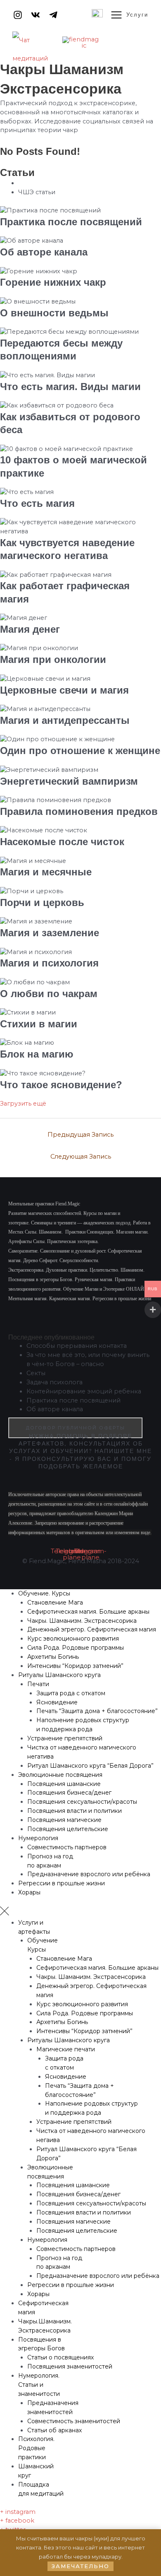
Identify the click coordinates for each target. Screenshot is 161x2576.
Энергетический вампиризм (69, 781)
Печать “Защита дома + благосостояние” (97, 1711)
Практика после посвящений (71, 222)
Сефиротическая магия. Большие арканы (88, 1612)
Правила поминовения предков (79, 811)
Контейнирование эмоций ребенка (84, 1391)
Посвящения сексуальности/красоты (82, 1802)
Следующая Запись (81, 1157)
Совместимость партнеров (67, 1847)
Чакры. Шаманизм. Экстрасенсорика (82, 1621)
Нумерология (38, 1838)
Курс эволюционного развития (73, 1639)
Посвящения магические (64, 1820)
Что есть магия (37, 503)
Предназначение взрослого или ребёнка (89, 1874)
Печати (38, 1684)
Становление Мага (55, 1602)
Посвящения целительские (68, 1829)
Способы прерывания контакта (77, 1346)
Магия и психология (49, 963)
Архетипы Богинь (53, 1657)
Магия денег (30, 629)
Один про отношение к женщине (80, 751)
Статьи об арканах (54, 2430)
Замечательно (80, 2566)
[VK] (36, 15)
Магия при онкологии (53, 659)
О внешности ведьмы (54, 313)
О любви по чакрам (49, 994)
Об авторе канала (44, 252)
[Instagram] (18, 15)
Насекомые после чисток (62, 842)
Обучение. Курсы (44, 1593)
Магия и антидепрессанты (65, 720)
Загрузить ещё (23, 1104)
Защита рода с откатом (71, 1693)
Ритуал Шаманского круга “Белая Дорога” (90, 1766)
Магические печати (66, 2049)
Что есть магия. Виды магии (70, 387)
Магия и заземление (50, 933)
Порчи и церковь (42, 902)
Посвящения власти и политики (75, 1811)
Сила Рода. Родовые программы (76, 1648)
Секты (36, 1373)
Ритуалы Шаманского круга (59, 1675)
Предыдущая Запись (80, 1135)
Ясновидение (57, 1702)
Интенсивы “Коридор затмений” (75, 1666)
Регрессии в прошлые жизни (62, 1883)
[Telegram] (53, 15)
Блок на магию (37, 1054)
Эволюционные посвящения (60, 1775)
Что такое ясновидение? (61, 1085)
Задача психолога (54, 1382)
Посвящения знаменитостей (70, 2366)
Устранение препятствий (65, 1738)
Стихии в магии (39, 1024)
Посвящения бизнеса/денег (69, 1793)
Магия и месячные (46, 872)
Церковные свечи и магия (64, 690)
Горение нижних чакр (53, 282)
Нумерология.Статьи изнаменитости (39, 2385)
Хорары (29, 1892)
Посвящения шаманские (64, 1784)
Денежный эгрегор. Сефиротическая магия (92, 1629)
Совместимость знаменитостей (74, 2421)
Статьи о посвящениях (60, 2357)
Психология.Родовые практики (36, 2448)
